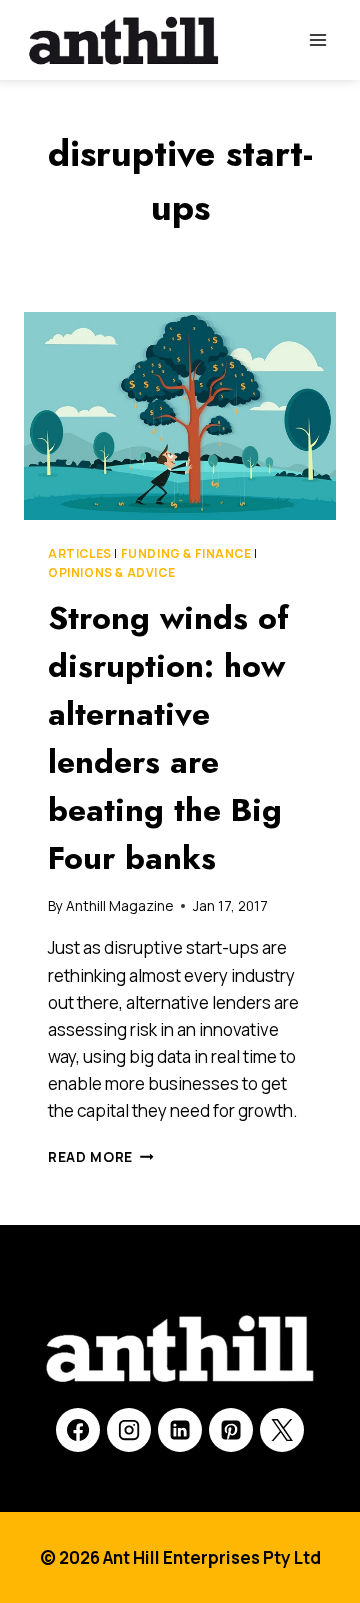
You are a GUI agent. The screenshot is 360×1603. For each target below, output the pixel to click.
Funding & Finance (186, 553)
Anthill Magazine (119, 906)
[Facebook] (78, 1430)
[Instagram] (129, 1430)
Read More (101, 1157)
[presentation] (180, 416)
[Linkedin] (180, 1430)
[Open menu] (317, 39)
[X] (282, 1430)
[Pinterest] (231, 1430)
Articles (80, 553)
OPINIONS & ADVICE (111, 572)
